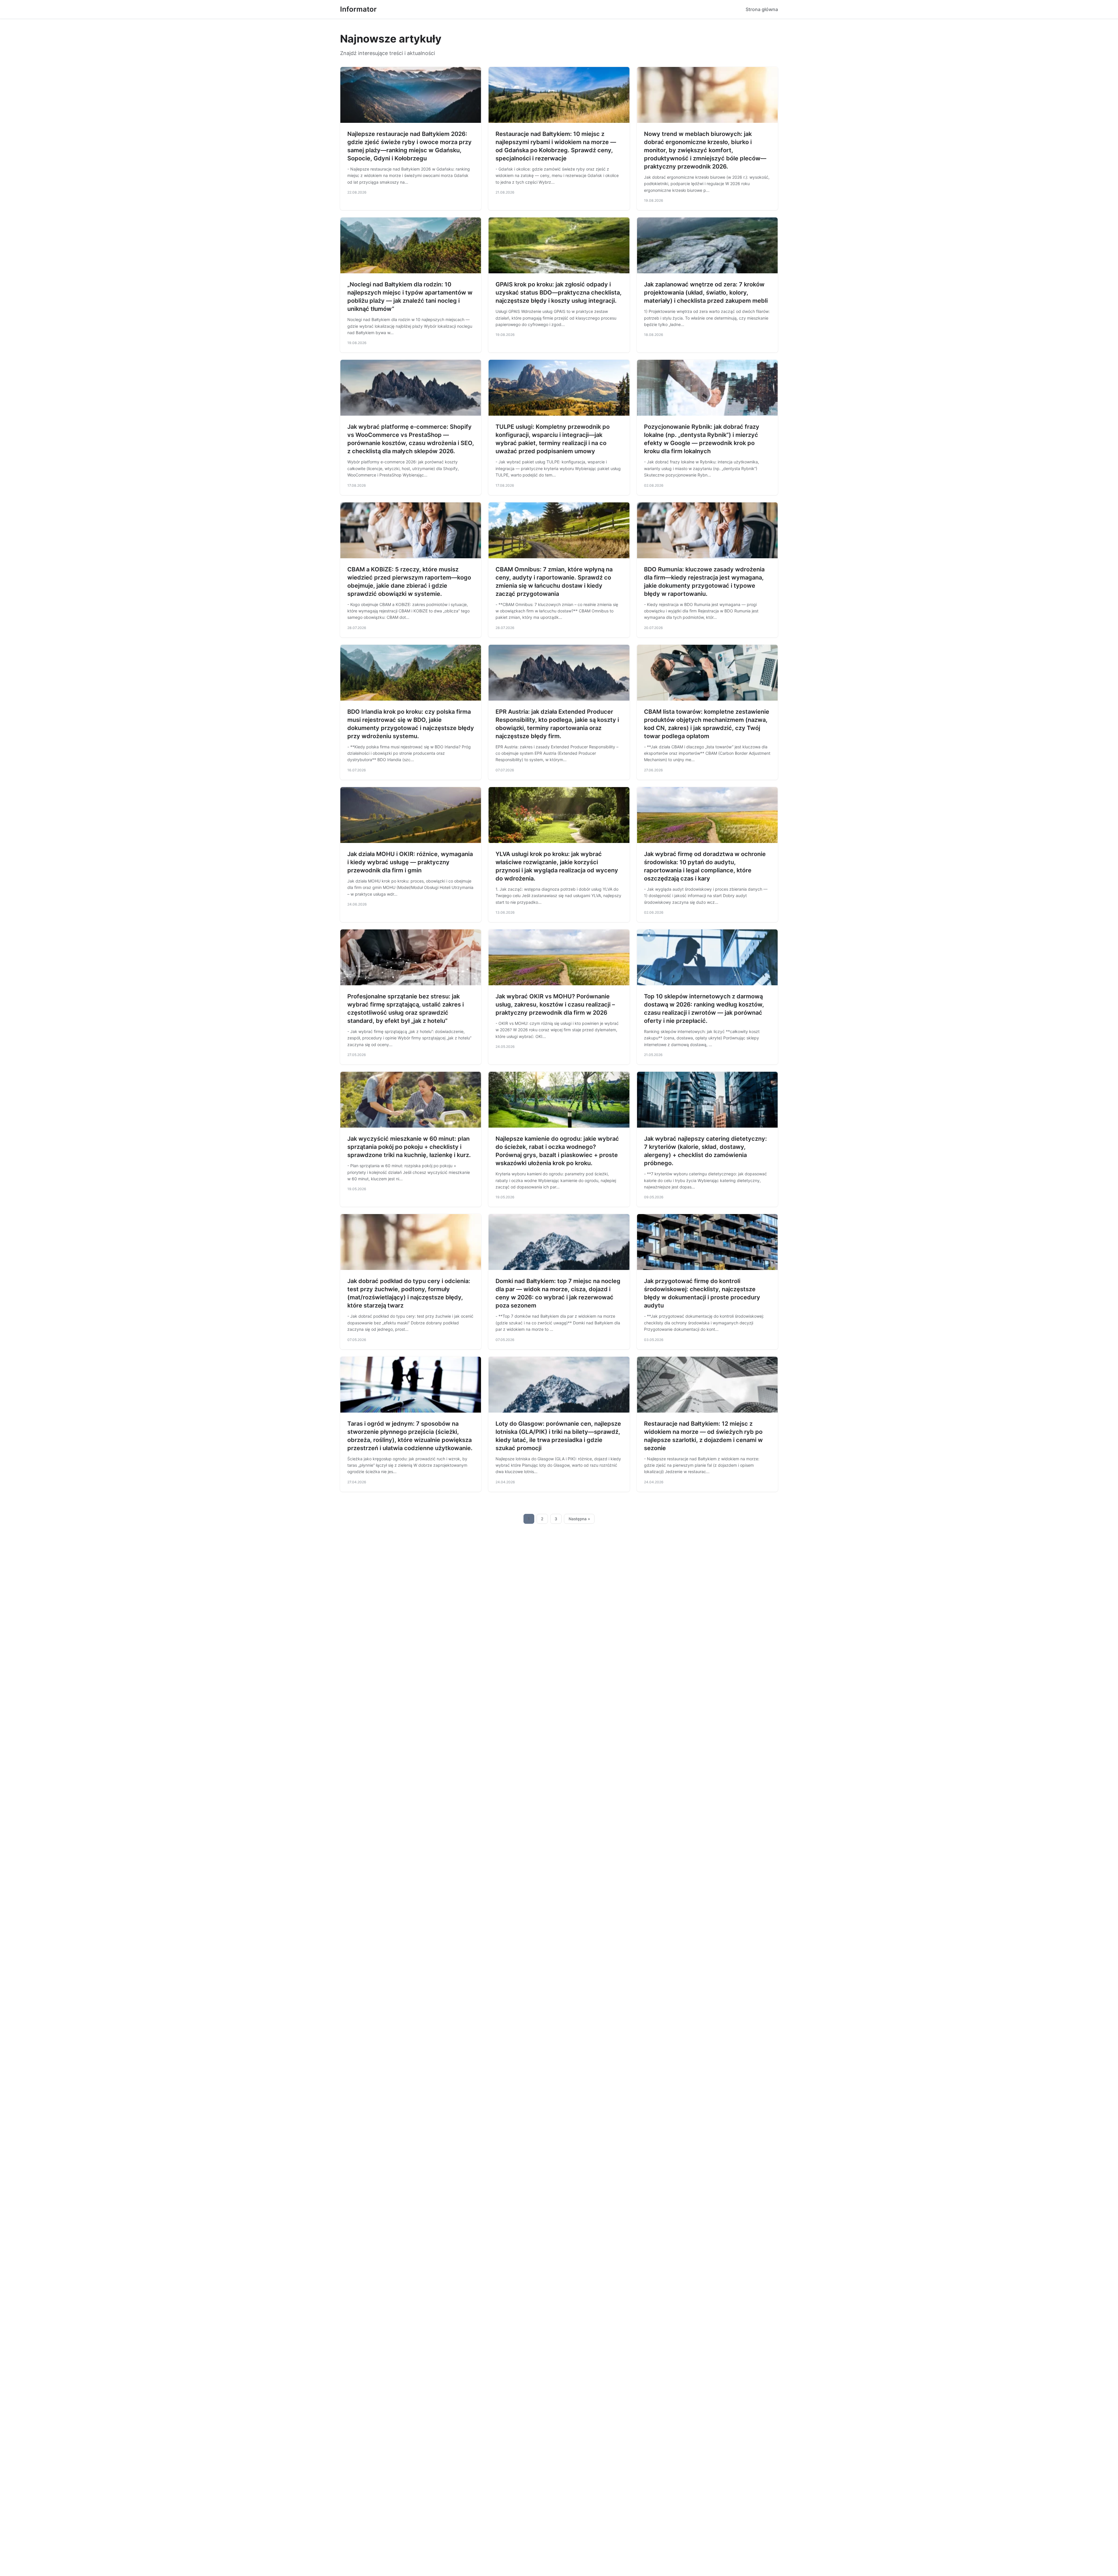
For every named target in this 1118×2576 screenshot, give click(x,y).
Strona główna (762, 9)
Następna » (579, 1519)
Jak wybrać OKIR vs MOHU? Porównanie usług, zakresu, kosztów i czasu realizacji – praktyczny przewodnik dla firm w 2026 (555, 1004)
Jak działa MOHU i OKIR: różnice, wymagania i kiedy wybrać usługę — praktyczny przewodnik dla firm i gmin (410, 862)
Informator (358, 9)
